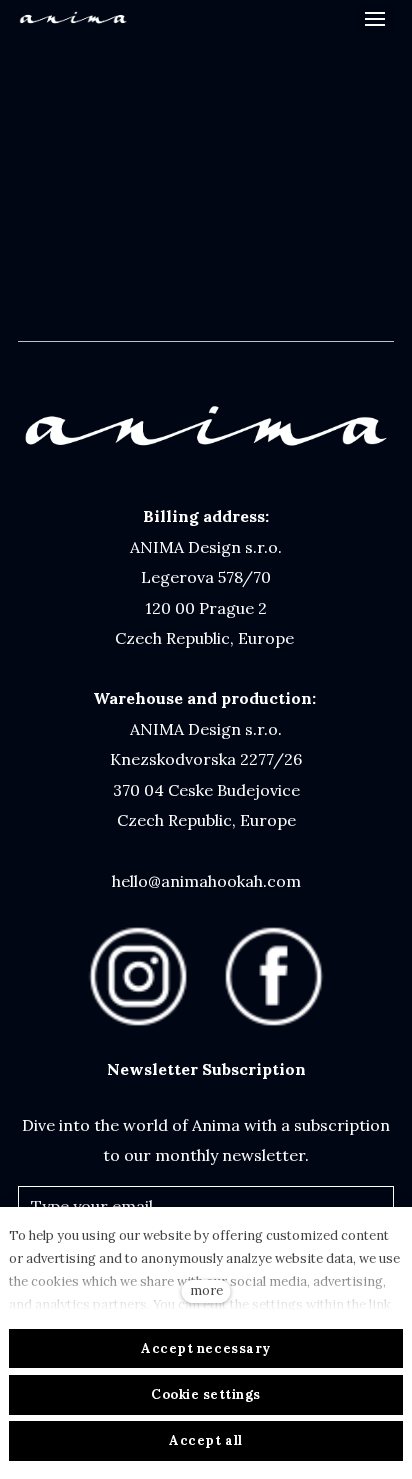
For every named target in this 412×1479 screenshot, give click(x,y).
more (206, 1290)
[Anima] (73, 19)
